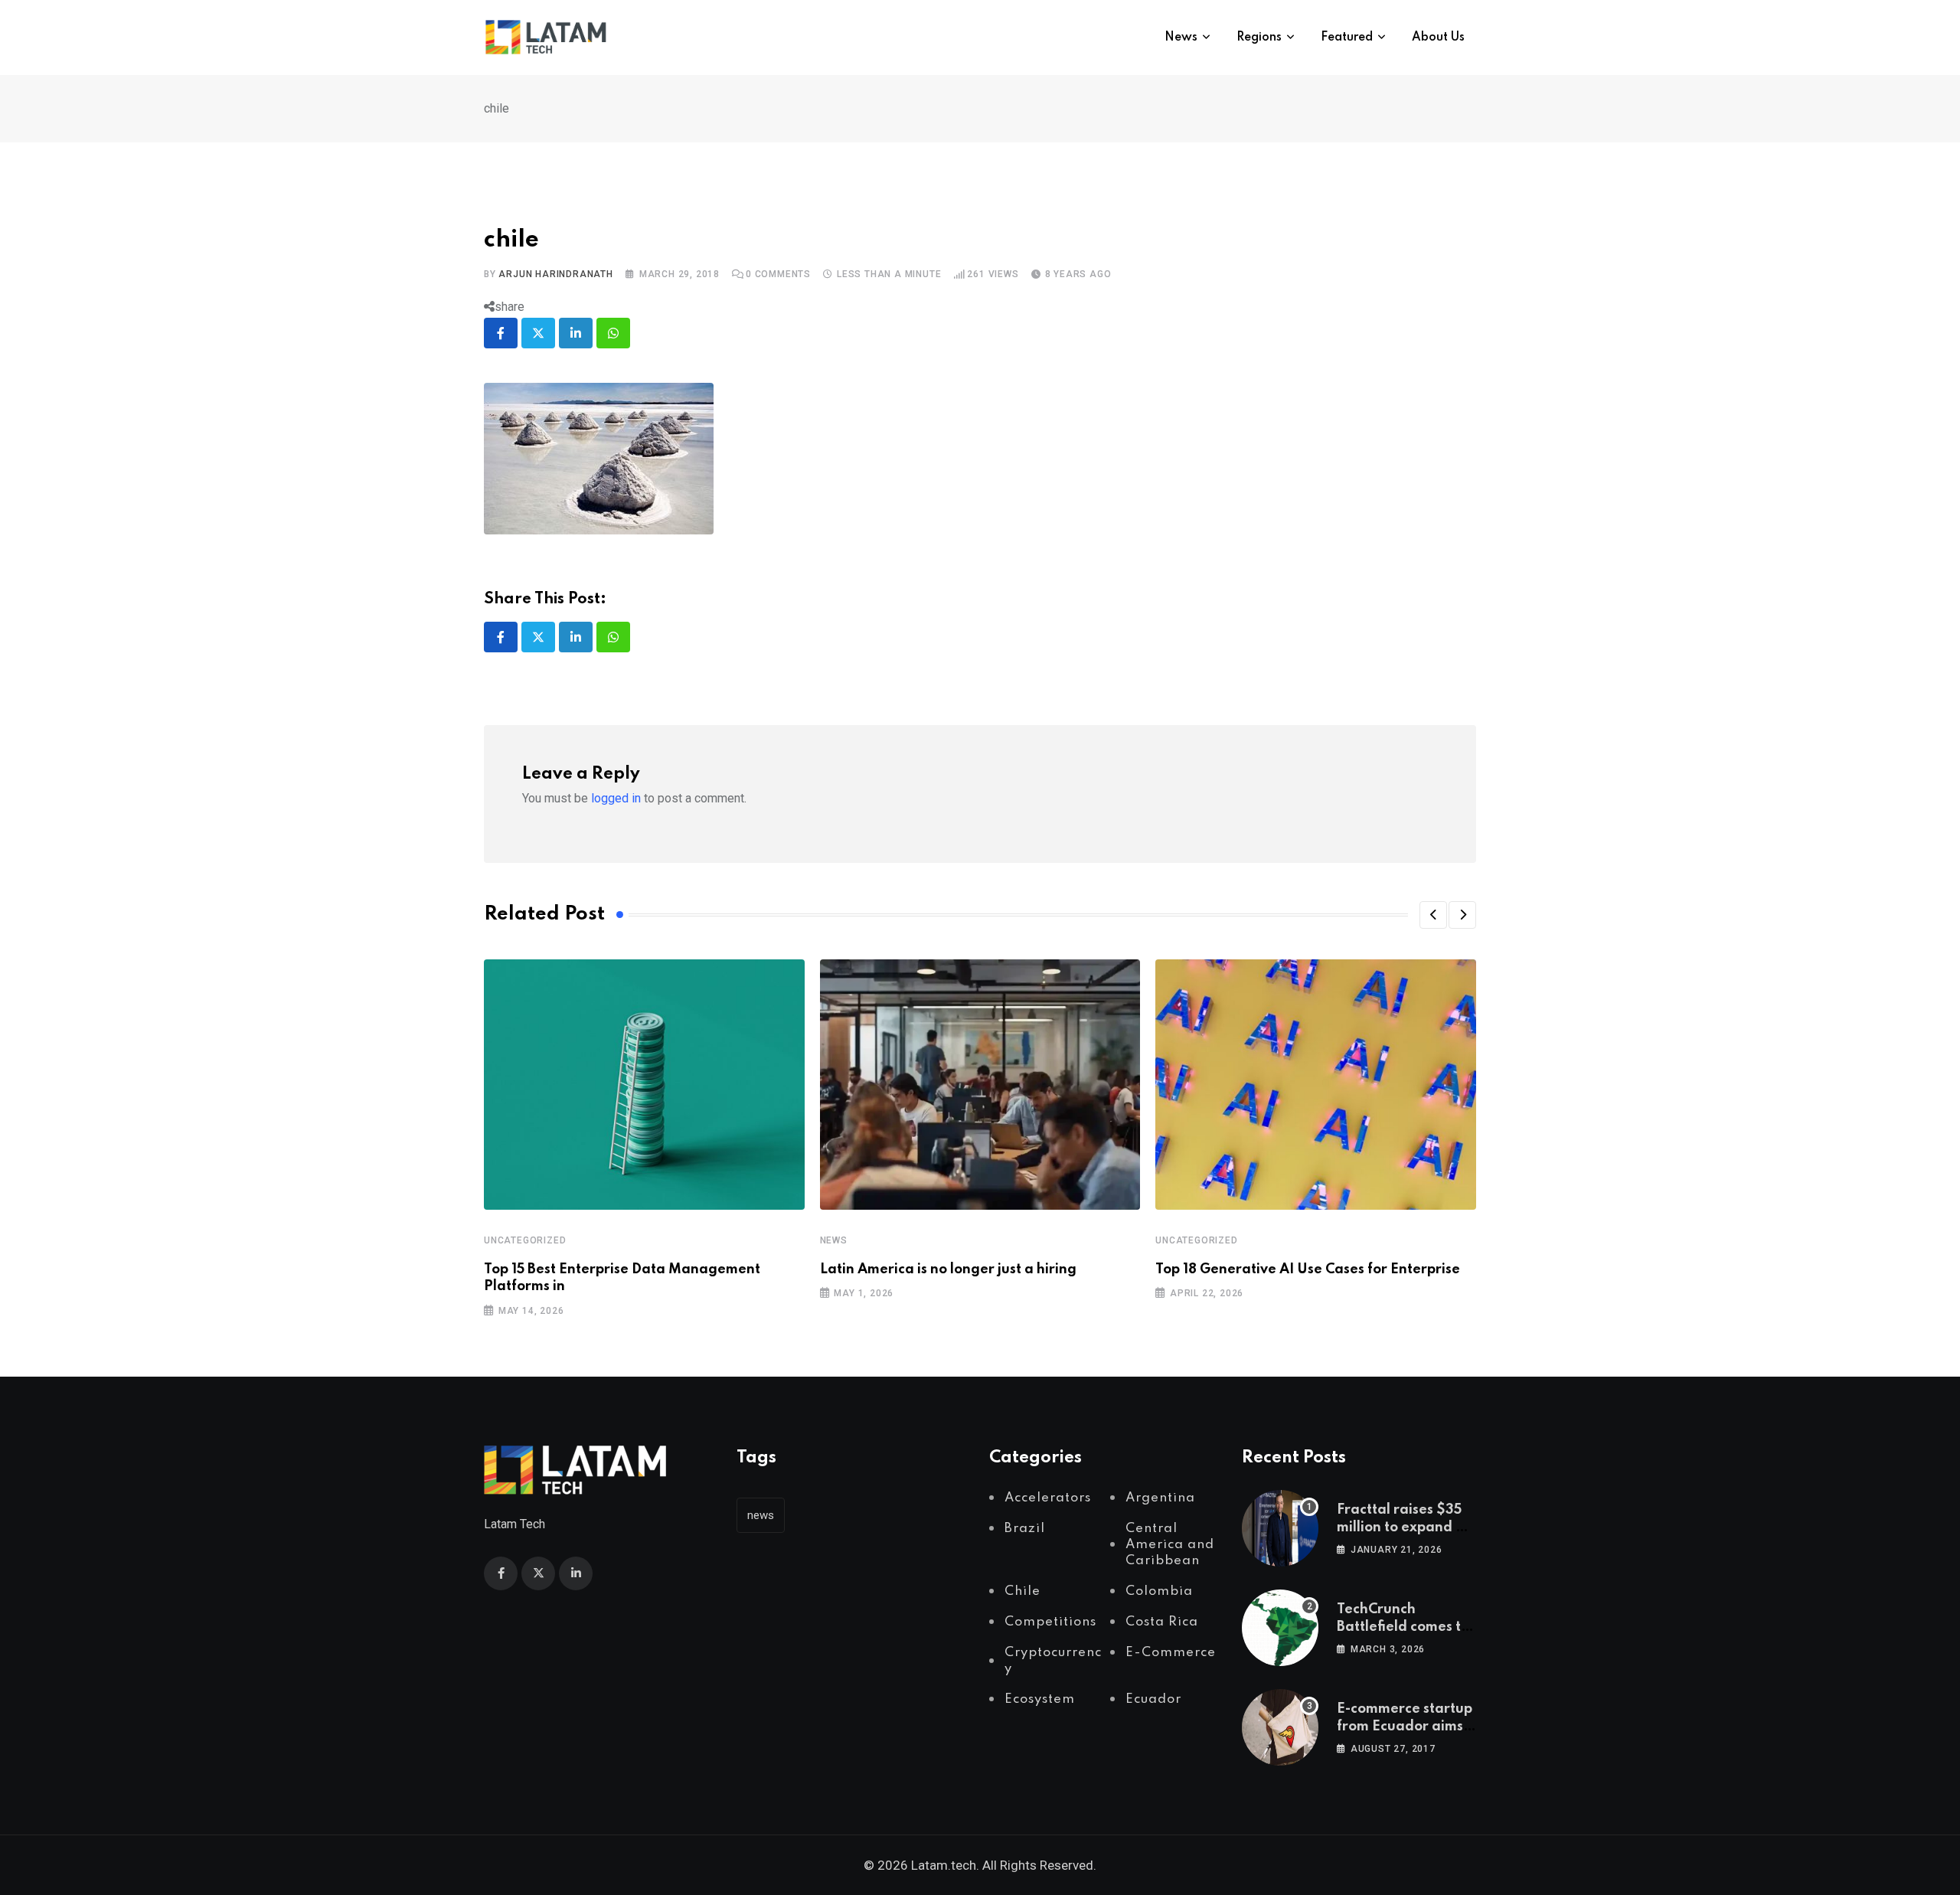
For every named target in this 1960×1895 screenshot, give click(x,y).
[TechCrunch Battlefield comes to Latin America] (1280, 1628)
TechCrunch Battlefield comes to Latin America (1403, 1627)
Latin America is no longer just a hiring (948, 1269)
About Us (1438, 38)
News (1181, 38)
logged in (616, 798)
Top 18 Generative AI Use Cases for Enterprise (1308, 1269)
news (761, 1515)
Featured (1347, 38)
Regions (1259, 38)
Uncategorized (525, 1240)
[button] (1433, 915)
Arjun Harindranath (555, 274)
